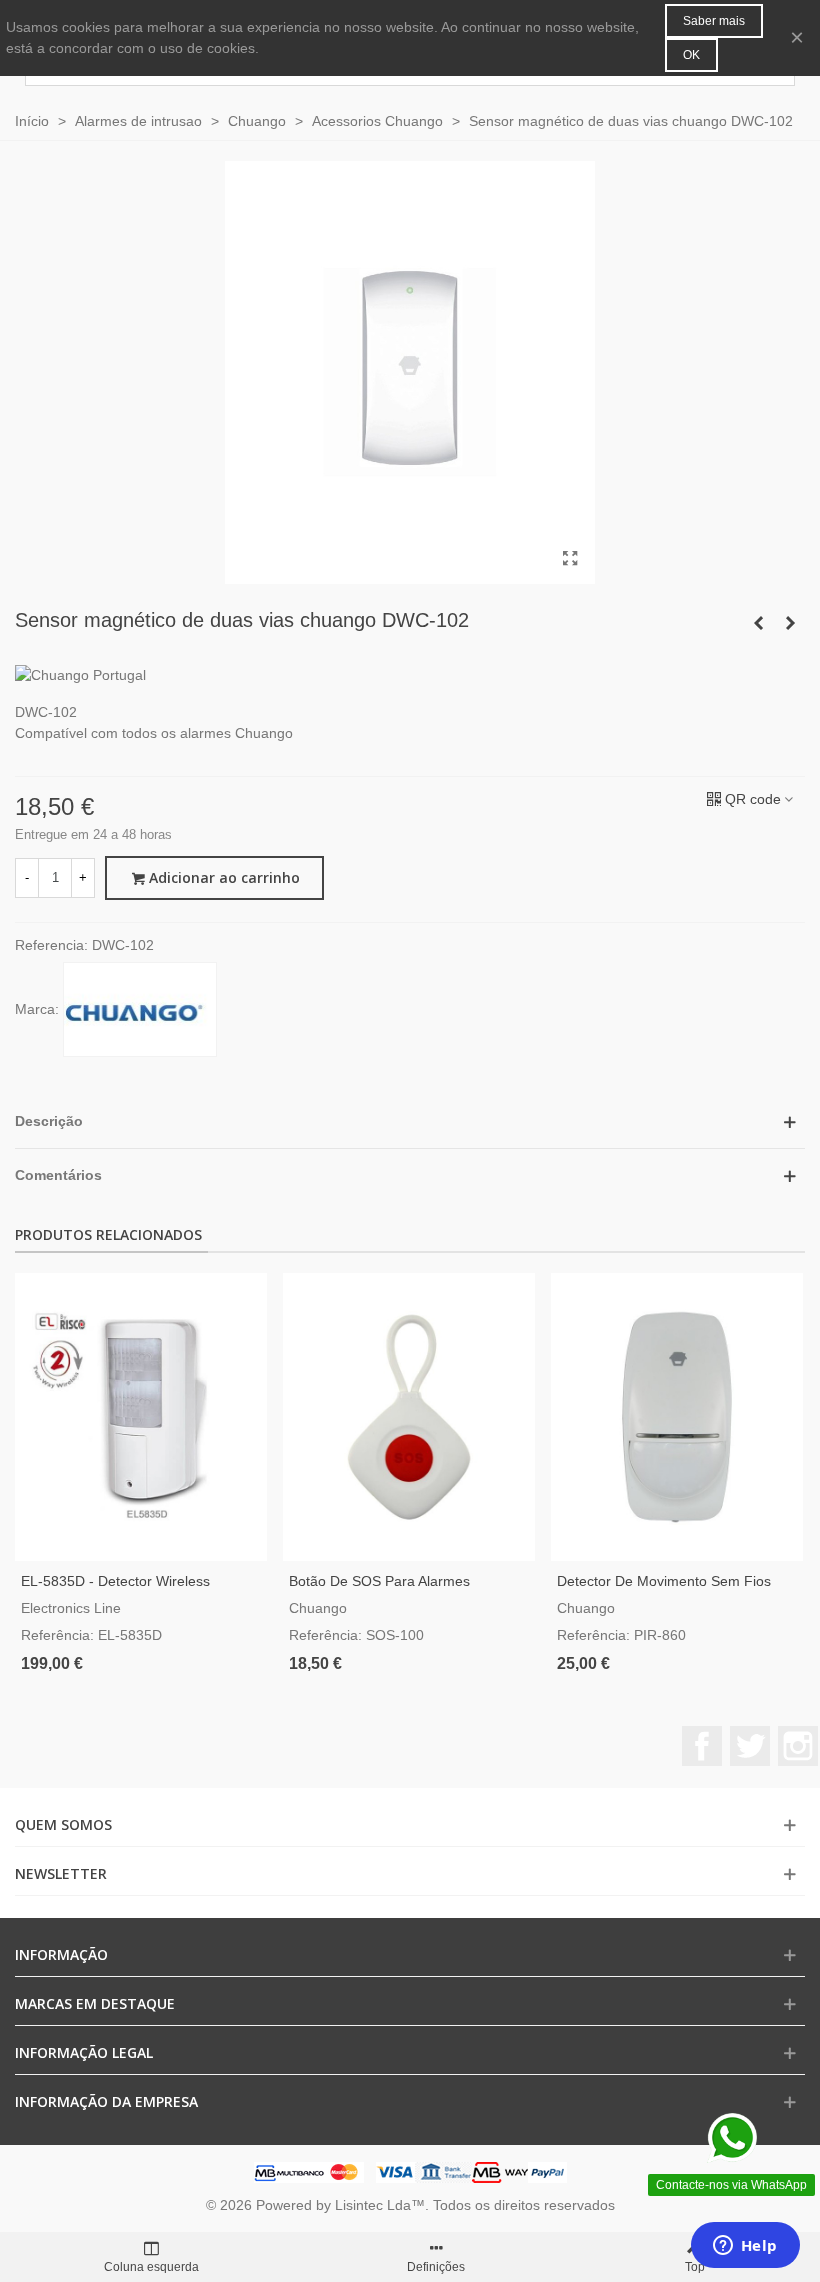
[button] (410, 1121)
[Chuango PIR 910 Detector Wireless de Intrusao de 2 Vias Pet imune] (758, 623)
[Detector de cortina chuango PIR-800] (790, 623)
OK (691, 55)
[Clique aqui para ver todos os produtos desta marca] (140, 1010)
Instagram (798, 1746)
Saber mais (714, 21)
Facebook (702, 1746)
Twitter (750, 1746)
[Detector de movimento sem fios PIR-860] (677, 1417)
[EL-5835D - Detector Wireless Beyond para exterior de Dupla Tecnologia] (141, 1417)
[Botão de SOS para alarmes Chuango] (409, 1417)
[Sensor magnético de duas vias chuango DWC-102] (570, 559)
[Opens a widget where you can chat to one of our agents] (745, 2247)
